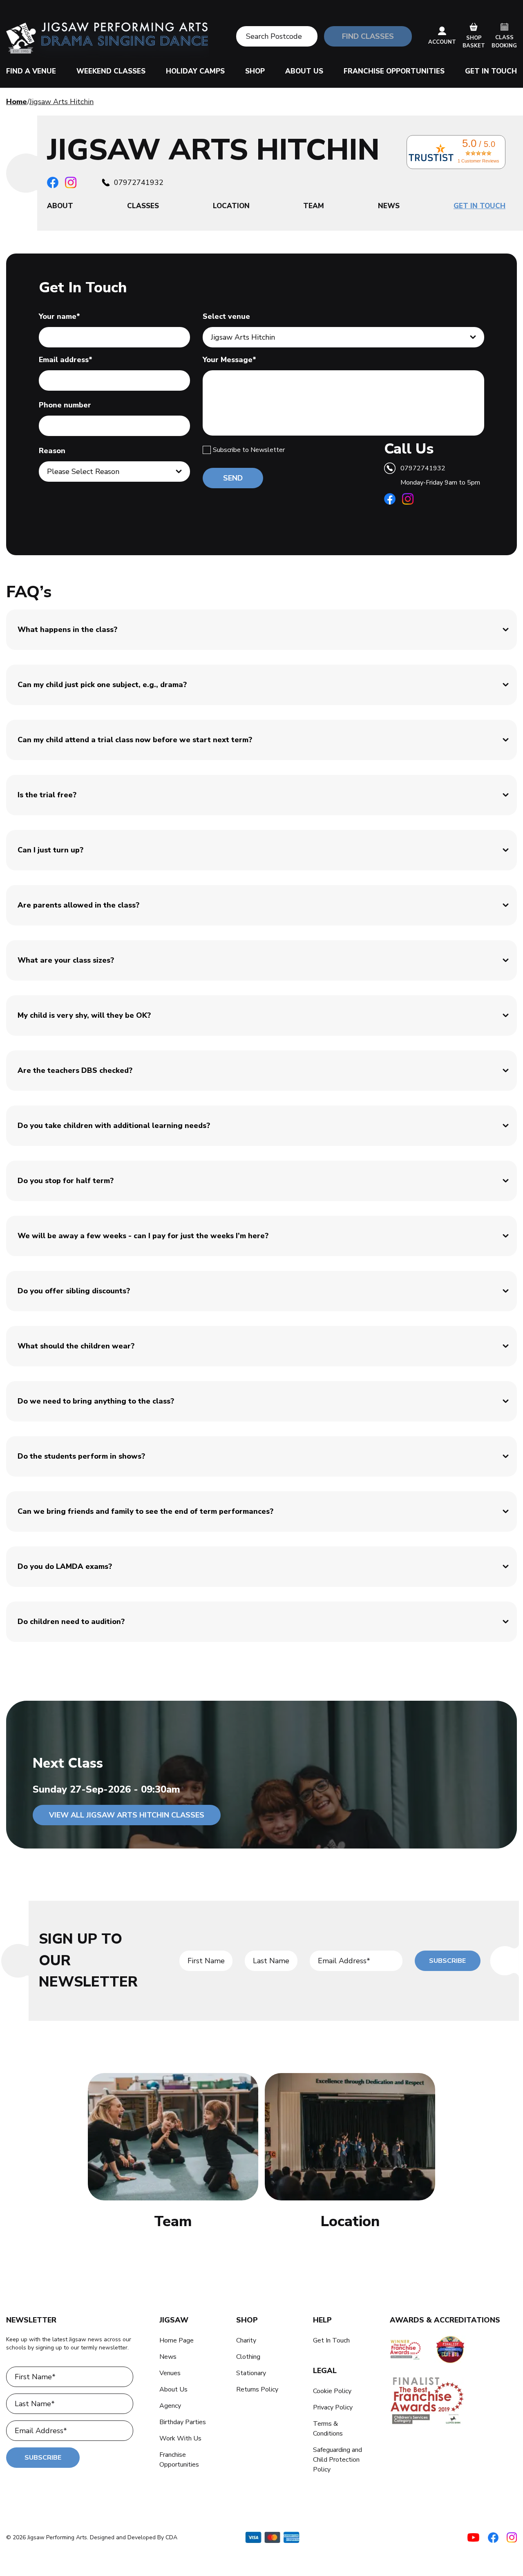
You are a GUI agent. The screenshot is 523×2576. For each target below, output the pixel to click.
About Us (304, 71)
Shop (255, 71)
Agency (170, 2406)
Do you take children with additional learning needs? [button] (114, 1126)
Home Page (177, 2340)
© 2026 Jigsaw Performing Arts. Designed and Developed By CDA (92, 2537)
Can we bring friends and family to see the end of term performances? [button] (145, 1511)
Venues (170, 2373)
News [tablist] (389, 206)
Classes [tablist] (143, 206)
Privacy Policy (333, 2407)
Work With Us (180, 2438)
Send (233, 478)
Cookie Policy (332, 2391)
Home (17, 102)
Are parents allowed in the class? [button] (78, 905)
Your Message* (229, 360)
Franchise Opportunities (394, 71)
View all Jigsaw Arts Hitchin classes (127, 1815)
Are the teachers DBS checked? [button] (75, 1070)
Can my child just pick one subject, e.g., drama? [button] (102, 685)
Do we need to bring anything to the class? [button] (96, 1401)
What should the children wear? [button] (76, 1346)
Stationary (251, 2373)
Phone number (65, 405)
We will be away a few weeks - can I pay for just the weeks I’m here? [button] (143, 1236)
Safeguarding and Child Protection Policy (337, 2460)
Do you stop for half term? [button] (66, 1181)
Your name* (59, 316)
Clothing (248, 2357)
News (168, 2357)
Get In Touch (491, 71)
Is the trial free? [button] (47, 795)
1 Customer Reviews (478, 161)
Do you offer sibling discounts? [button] (74, 1291)
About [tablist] (60, 206)
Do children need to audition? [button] (71, 1622)
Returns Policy (257, 2389)
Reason (52, 451)
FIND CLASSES (368, 36)
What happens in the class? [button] (67, 630)
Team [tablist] (314, 206)
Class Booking (504, 42)
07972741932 (139, 182)
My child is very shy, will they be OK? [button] (84, 1015)
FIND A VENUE (31, 71)
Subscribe (447, 1961)
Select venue (226, 316)
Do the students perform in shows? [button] (81, 1456)
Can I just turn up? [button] (50, 850)
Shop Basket (474, 42)
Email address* (66, 360)
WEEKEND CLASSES (111, 71)
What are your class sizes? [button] (66, 960)
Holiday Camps (195, 71)
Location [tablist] (231, 206)
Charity (246, 2340)
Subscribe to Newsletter (249, 450)
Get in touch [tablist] (479, 206)
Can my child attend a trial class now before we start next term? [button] (135, 740)
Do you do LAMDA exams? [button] (65, 1566)
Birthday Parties (183, 2422)
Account (442, 42)
